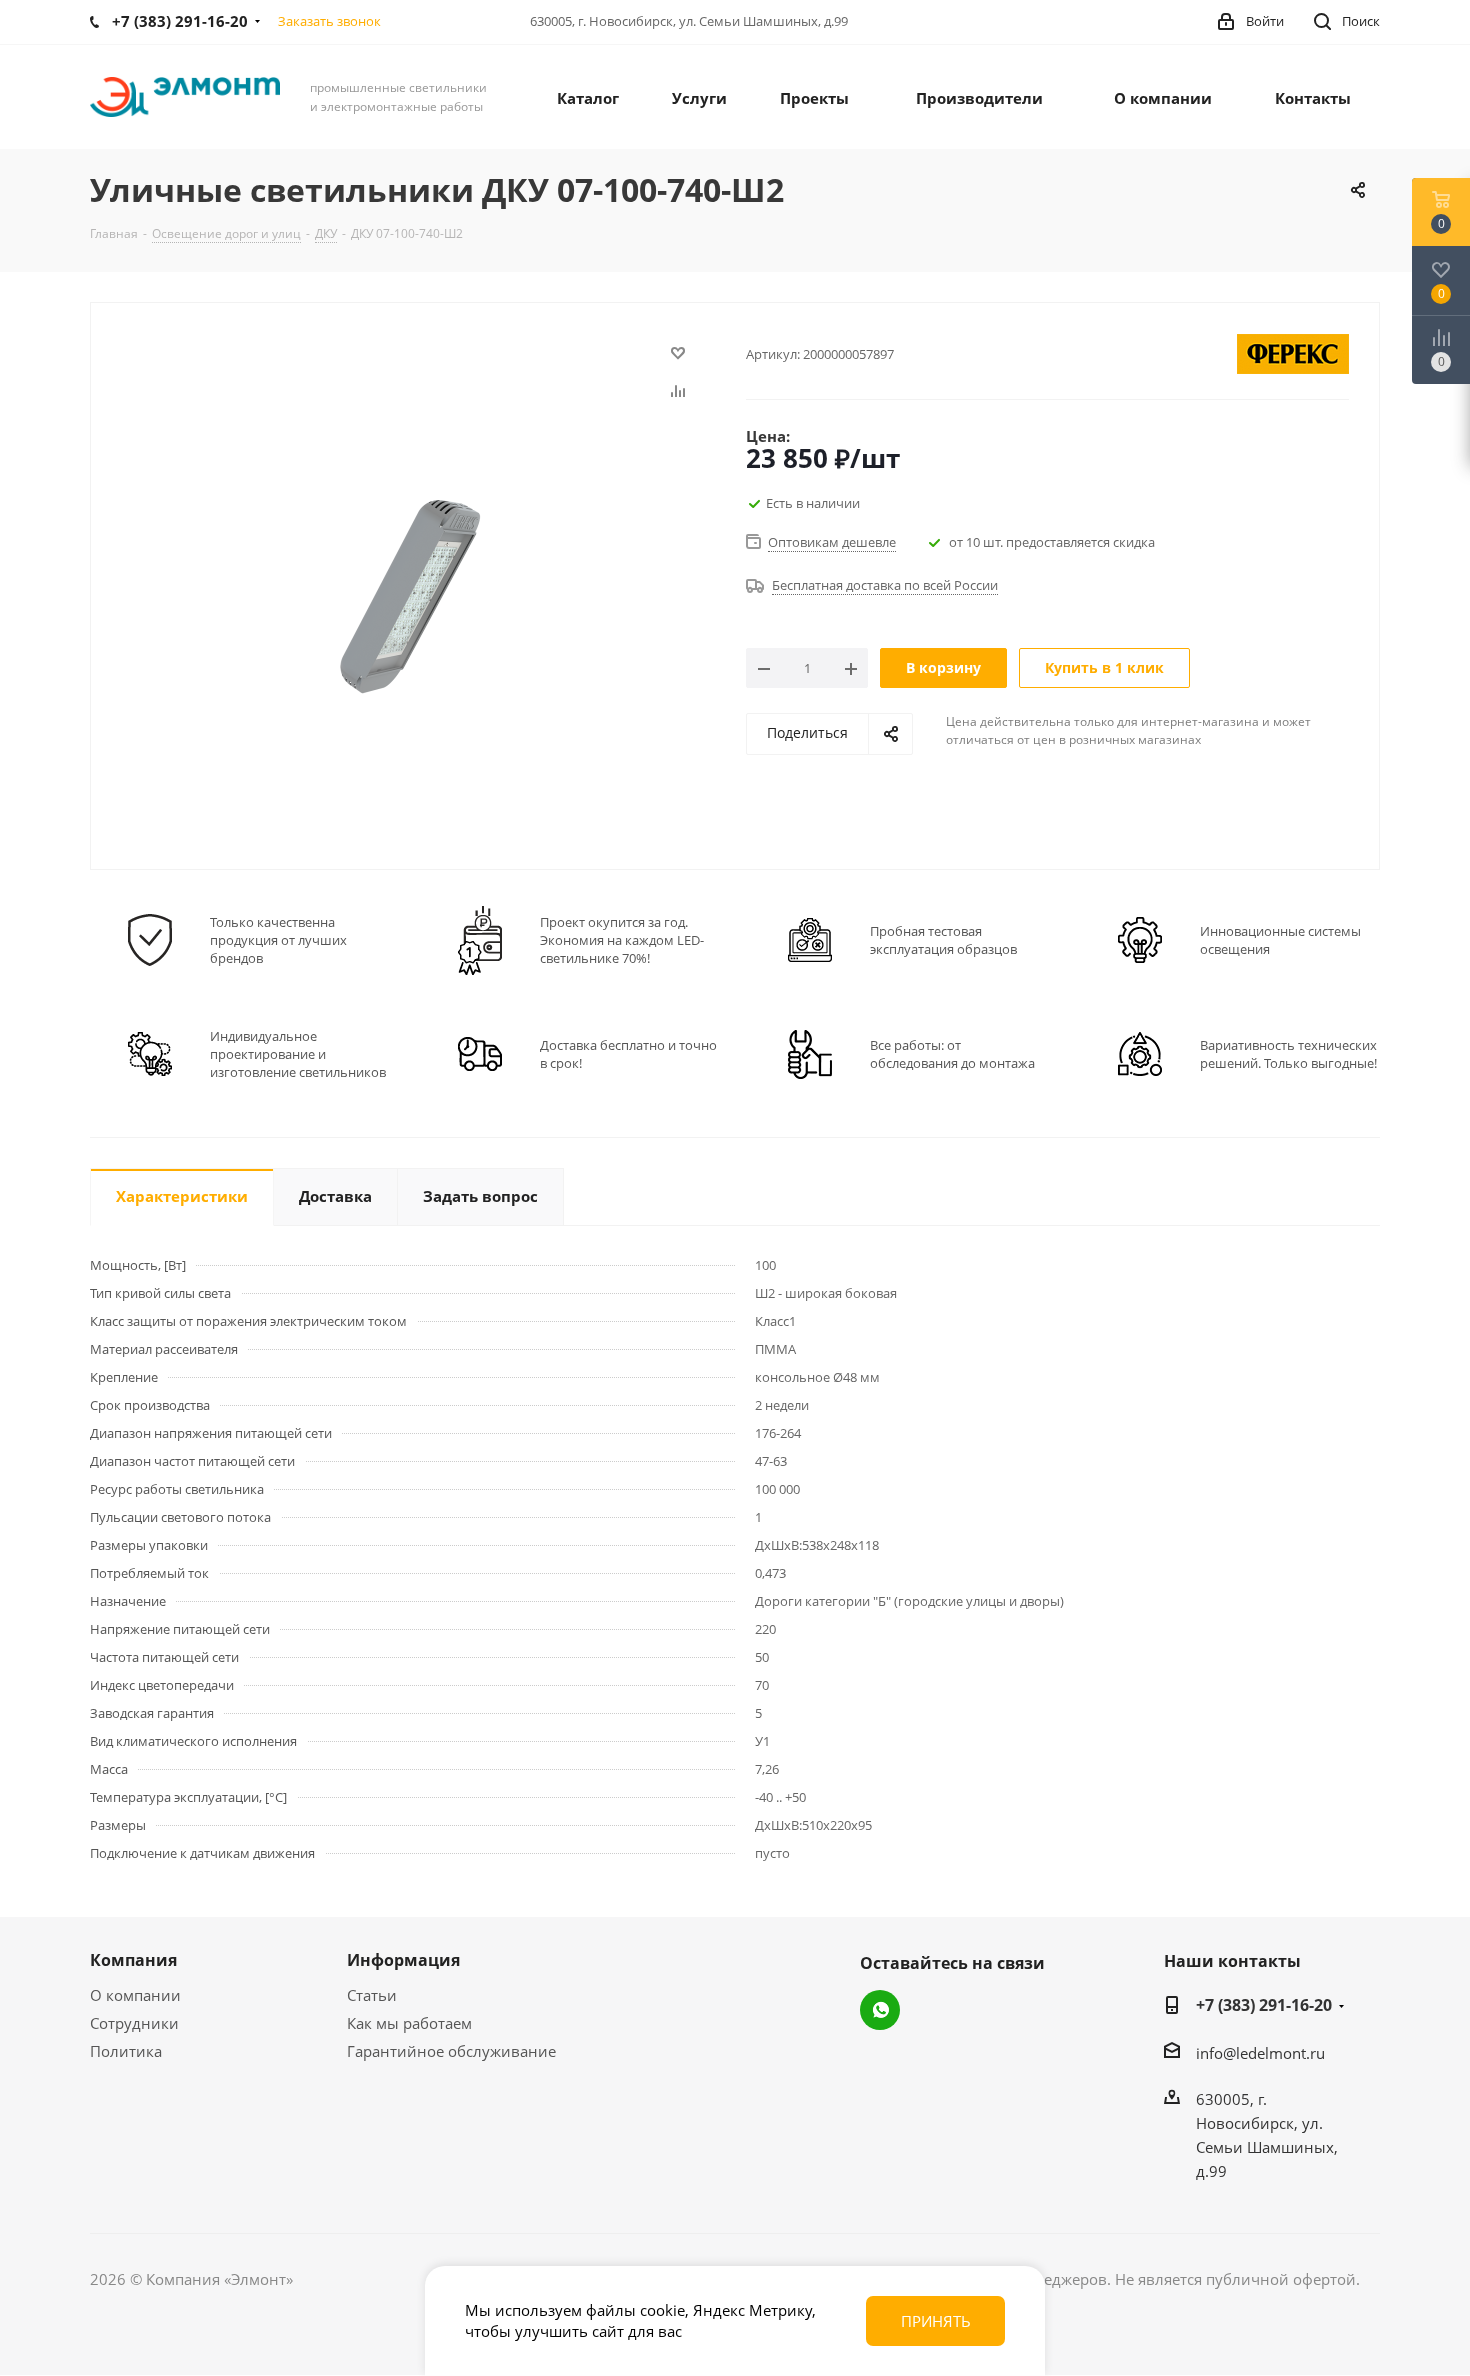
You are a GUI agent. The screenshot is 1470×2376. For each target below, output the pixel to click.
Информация (403, 1960)
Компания (133, 1960)
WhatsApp (880, 2010)
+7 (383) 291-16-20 (1264, 2005)
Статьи (372, 1995)
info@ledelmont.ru (1260, 2053)
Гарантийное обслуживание (451, 2051)
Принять (936, 2321)
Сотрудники (134, 2023)
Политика (126, 2051)
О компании (135, 1995)
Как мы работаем (409, 2023)
